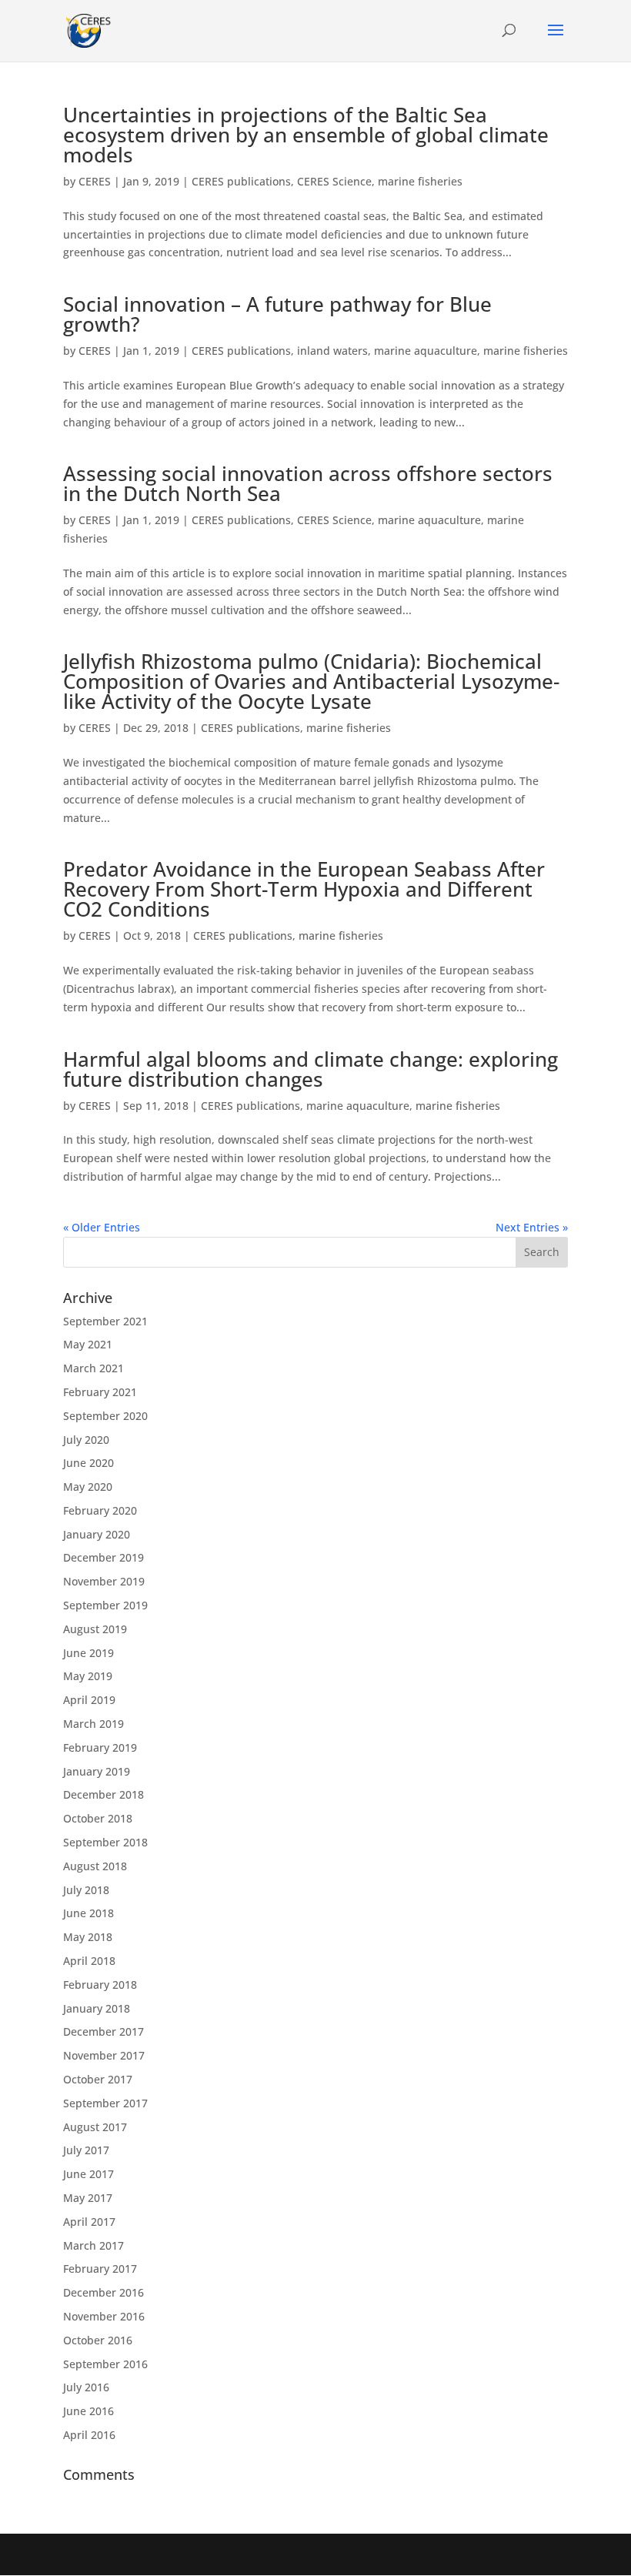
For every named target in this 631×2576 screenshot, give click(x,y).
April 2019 (89, 1700)
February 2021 (100, 1392)
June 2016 (88, 2411)
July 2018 (86, 1890)
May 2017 (88, 2198)
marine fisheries (420, 181)
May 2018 (88, 1937)
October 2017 (98, 2079)
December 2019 (103, 1557)
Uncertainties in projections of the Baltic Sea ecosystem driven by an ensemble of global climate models (306, 135)
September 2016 (105, 2364)
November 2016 (104, 2316)
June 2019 (88, 1653)
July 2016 (86, 2387)
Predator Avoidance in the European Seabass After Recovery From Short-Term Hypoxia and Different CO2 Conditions (304, 889)
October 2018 (98, 1818)
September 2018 (105, 1842)
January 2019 (97, 1771)
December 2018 (103, 1794)
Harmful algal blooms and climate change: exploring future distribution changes (310, 1069)
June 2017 (88, 2174)
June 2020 (88, 1463)
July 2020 (86, 1440)
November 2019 (104, 1581)
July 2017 (86, 2150)
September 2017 (105, 2103)
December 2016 (103, 2292)
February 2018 (100, 1985)
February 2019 (100, 1747)
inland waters (332, 351)
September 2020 (105, 1416)
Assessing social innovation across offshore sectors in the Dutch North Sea (308, 483)
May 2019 (88, 1676)
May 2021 (88, 1344)
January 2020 (97, 1534)
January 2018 (97, 2008)
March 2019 (93, 1724)
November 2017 (104, 2055)
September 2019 (105, 1605)
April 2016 (89, 2435)
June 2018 (88, 1913)
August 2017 (95, 2127)
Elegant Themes (282, 2554)
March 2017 (93, 2245)
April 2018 (89, 1961)
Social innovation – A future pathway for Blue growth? (277, 314)
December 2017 (103, 2031)
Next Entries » (532, 1227)
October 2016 (98, 2340)
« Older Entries (102, 1227)
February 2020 (100, 1510)
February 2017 (100, 2269)
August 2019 (95, 1629)
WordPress (429, 2554)
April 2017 (89, 2222)
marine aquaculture (426, 351)
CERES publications (241, 181)
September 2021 (105, 1321)
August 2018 (95, 1866)
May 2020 (88, 1487)
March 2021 (93, 1368)
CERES (95, 181)
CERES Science (334, 181)
